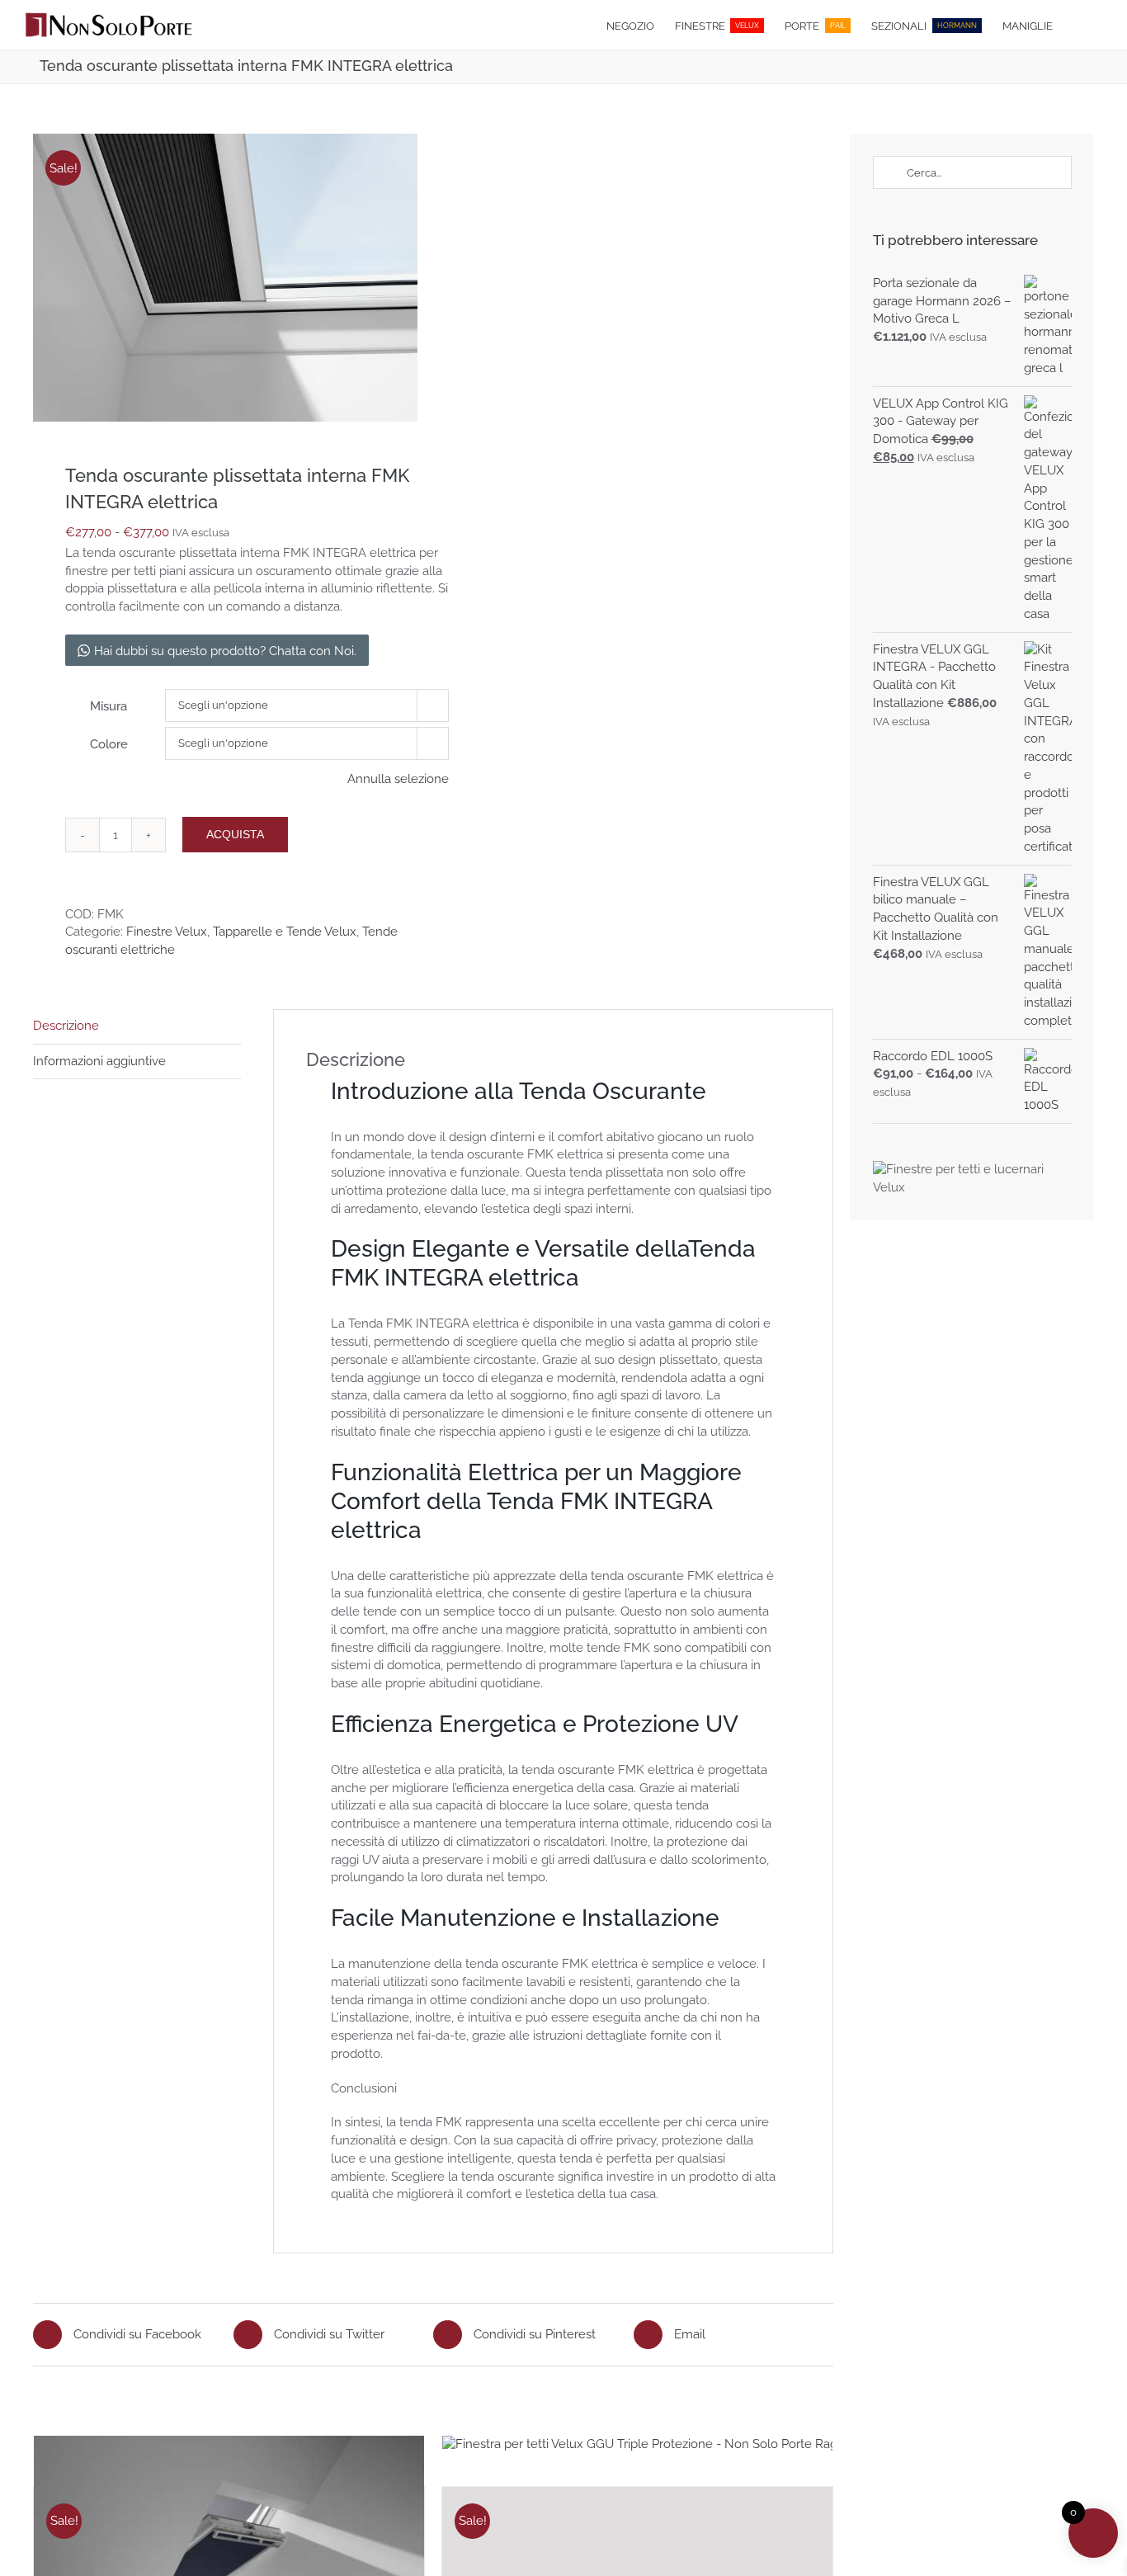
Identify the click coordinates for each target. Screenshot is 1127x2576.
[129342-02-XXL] (225, 278)
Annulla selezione (398, 779)
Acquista (235, 834)
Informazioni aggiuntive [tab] (99, 1061)
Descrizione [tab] (66, 1026)
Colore (109, 744)
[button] (1077, 25)
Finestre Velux (167, 932)
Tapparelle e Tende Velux (285, 932)
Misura (108, 706)
